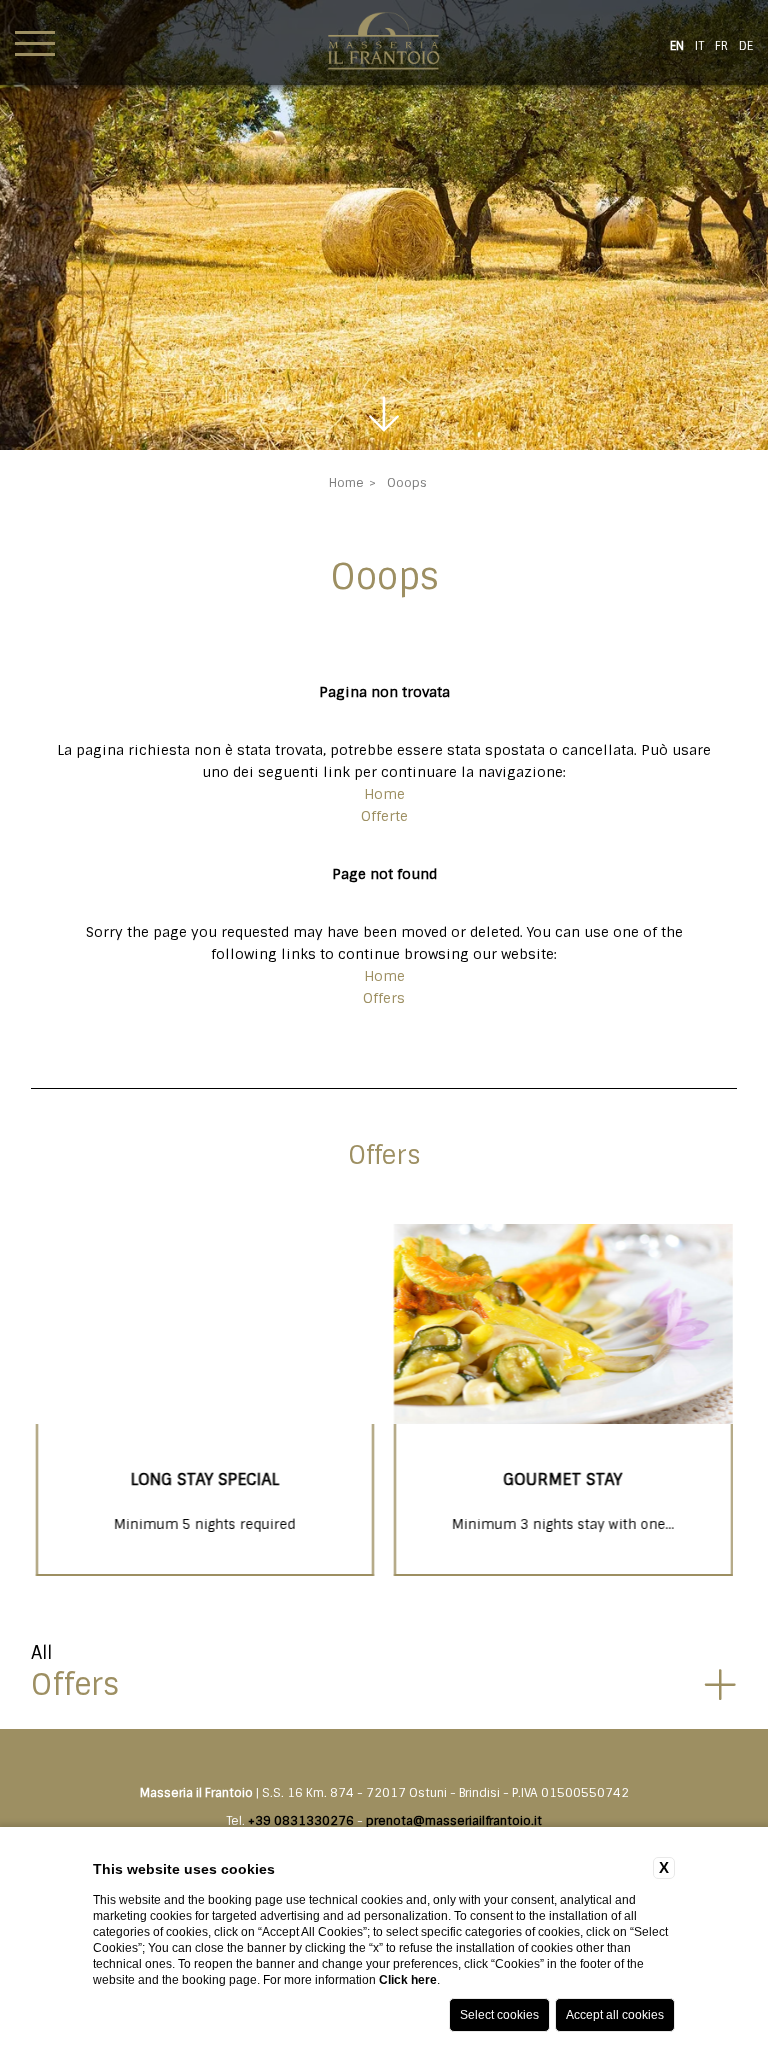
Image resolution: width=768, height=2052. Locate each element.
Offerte (384, 816)
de (746, 46)
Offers (384, 998)
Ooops (407, 483)
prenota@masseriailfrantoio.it (454, 1821)
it (699, 46)
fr (721, 46)
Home (346, 483)
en (677, 46)
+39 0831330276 (301, 1821)
